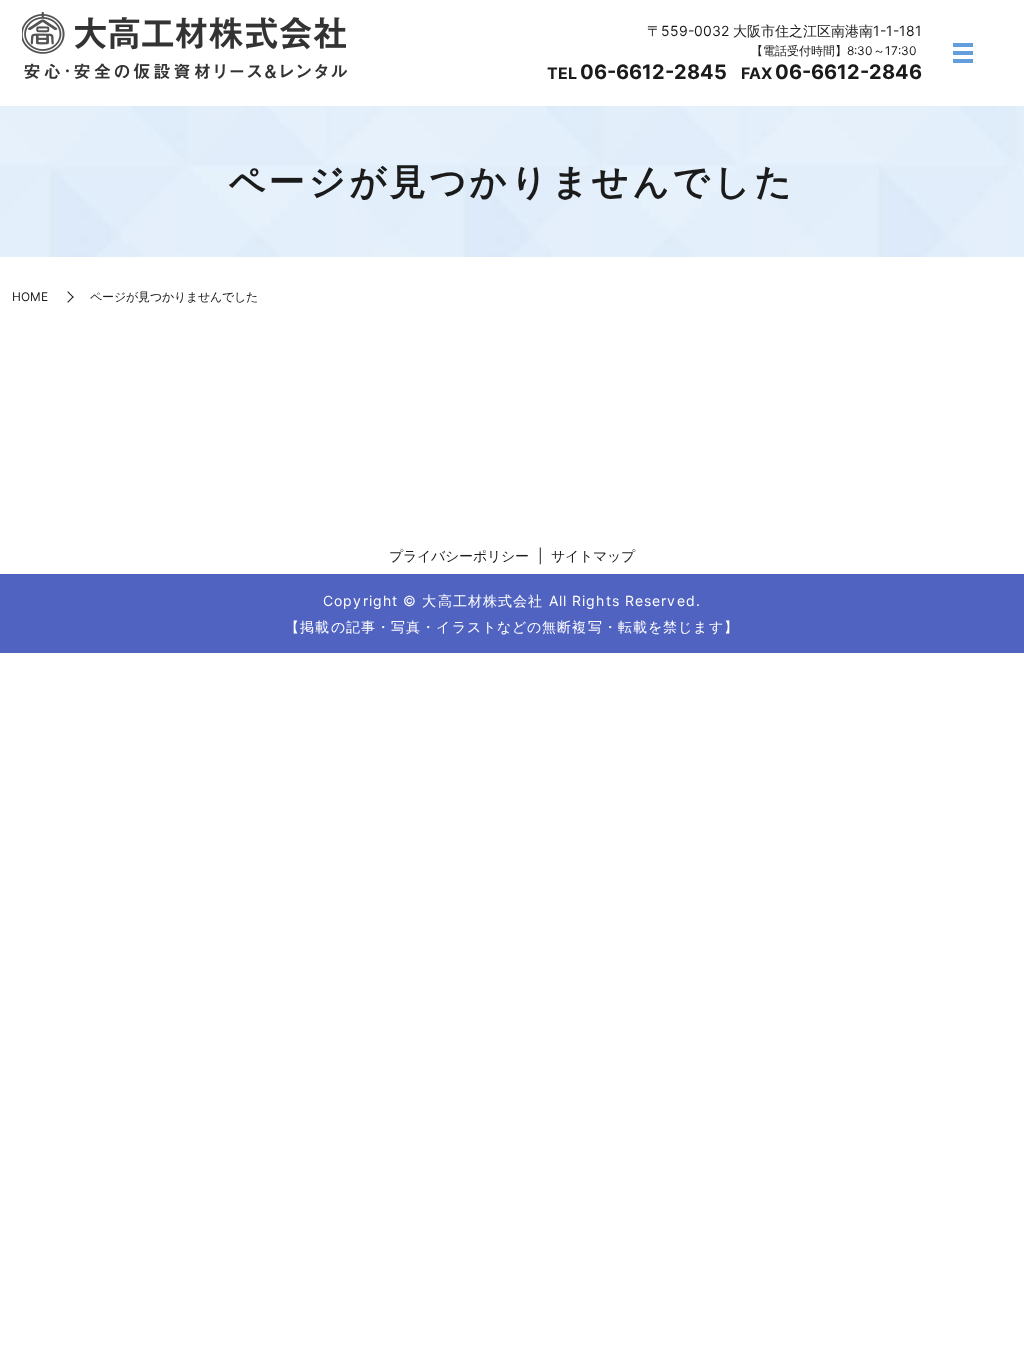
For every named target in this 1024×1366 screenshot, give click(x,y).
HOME (30, 296)
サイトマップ (593, 555)
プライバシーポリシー (459, 555)
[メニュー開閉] (963, 53)
